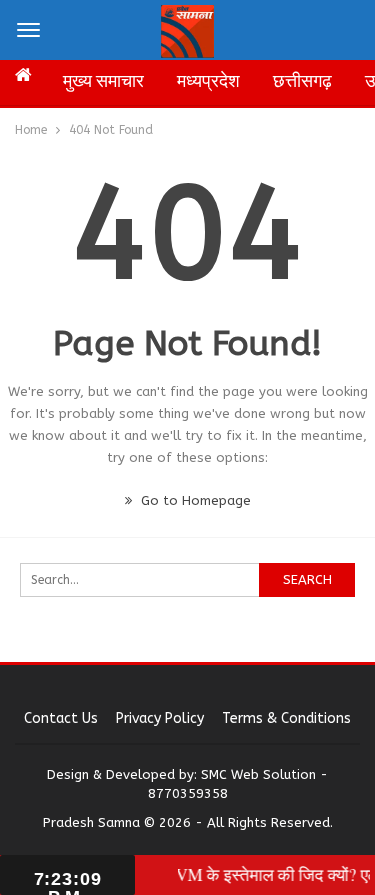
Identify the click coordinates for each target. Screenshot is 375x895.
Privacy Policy (160, 718)
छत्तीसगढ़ (302, 81)
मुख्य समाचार (103, 81)
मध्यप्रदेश (208, 81)
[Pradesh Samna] (187, 28)
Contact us (61, 718)
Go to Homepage (194, 500)
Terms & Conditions (286, 718)
